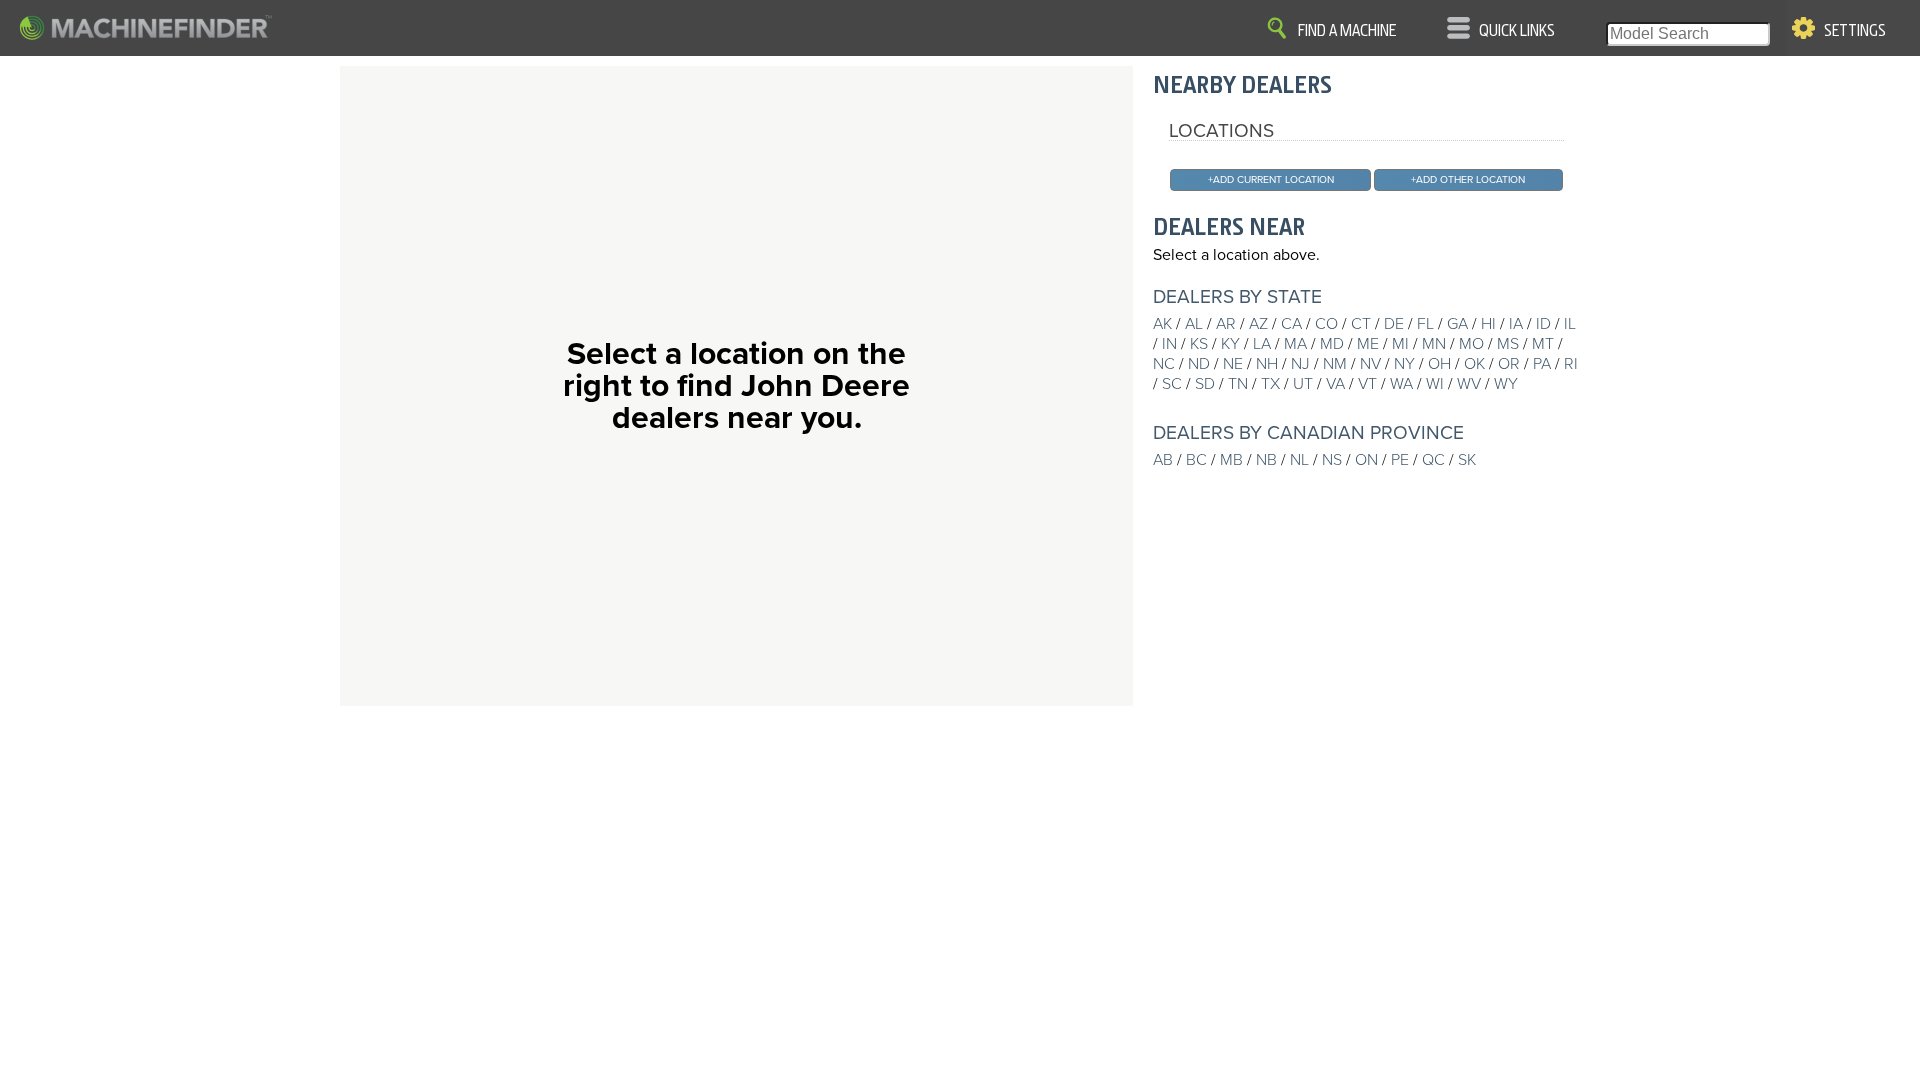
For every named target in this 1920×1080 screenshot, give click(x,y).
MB (1231, 460)
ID (1543, 324)
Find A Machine (1347, 31)
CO (1326, 324)
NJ (1300, 364)
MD (1332, 344)
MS (1508, 344)
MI (1400, 344)
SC (1172, 384)
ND (1199, 364)
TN (1238, 384)
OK (1474, 364)
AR (1226, 324)
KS (1199, 344)
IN (1169, 344)
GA (1457, 324)
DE (1394, 324)
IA (1516, 324)
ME (1368, 344)
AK (1162, 324)
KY (1230, 344)
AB (1163, 460)
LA (1262, 344)
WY (1506, 384)
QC (1433, 460)
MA (1295, 344)
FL (1425, 324)
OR (1509, 364)
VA (1335, 384)
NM (1335, 364)
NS (1332, 460)
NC (1164, 364)
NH (1267, 364)
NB (1266, 460)
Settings (1855, 31)
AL (1194, 324)
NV (1370, 364)
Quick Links (1517, 31)
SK (1467, 460)
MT (1543, 344)
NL (1299, 460)
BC (1196, 460)
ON (1366, 460)
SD (1205, 384)
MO (1471, 344)
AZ (1258, 324)
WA (1401, 384)
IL (1570, 324)
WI (1435, 384)
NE (1233, 364)
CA (1291, 324)
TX (1270, 384)
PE (1400, 460)
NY (1404, 364)
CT (1361, 324)
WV (1469, 384)
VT (1367, 384)
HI (1488, 324)
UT (1303, 384)
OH (1439, 364)
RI (1571, 364)
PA (1542, 364)
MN (1434, 344)
